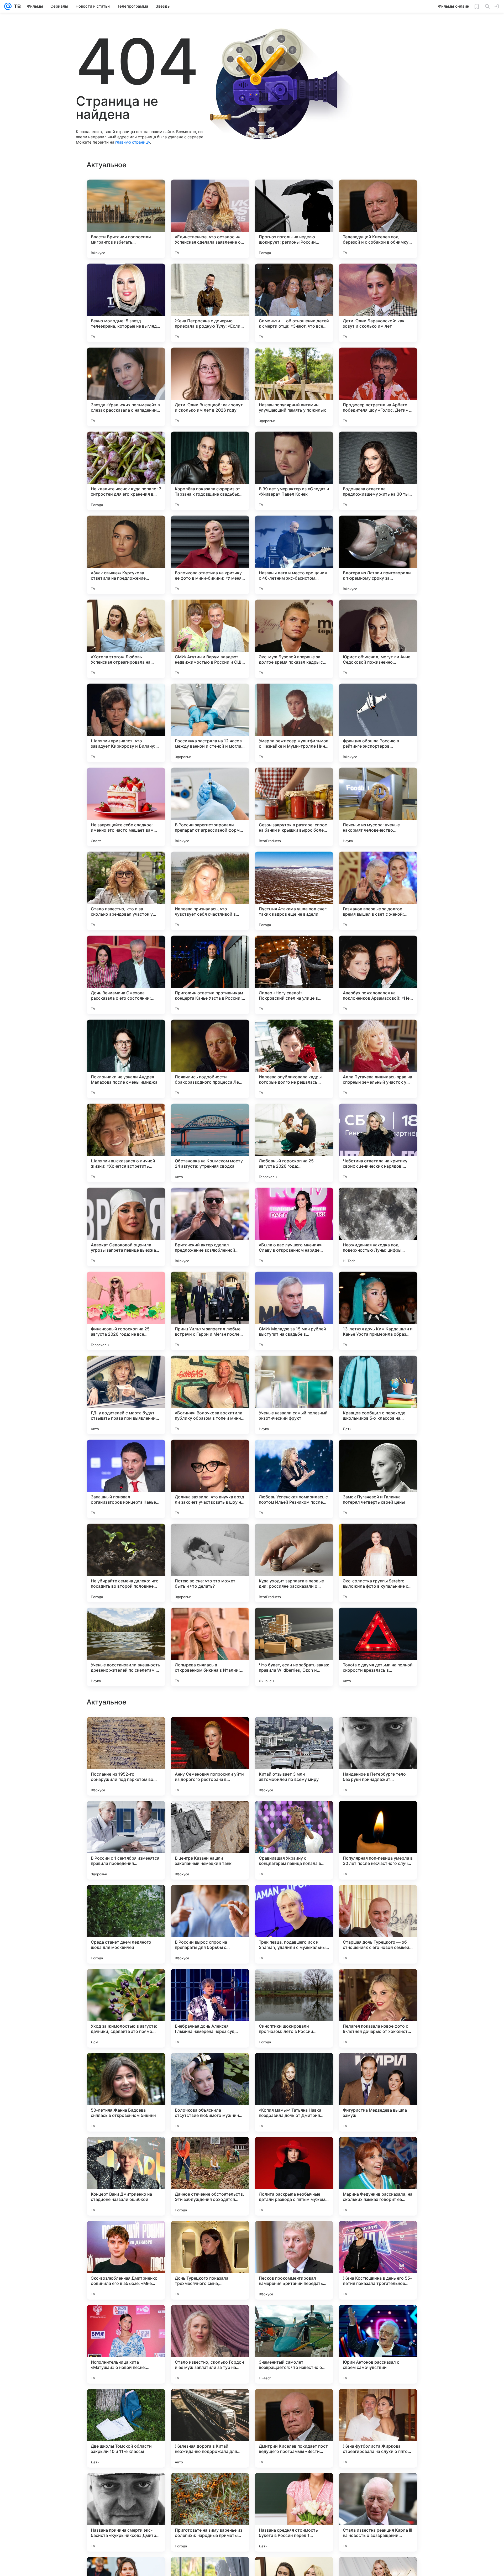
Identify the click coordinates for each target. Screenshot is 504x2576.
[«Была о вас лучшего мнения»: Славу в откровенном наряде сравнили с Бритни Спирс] (294, 1227)
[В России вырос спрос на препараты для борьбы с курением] (210, 2260)
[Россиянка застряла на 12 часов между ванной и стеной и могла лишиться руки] (210, 723)
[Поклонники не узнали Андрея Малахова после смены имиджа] (126, 1059)
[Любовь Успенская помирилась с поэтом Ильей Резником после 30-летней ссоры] (294, 1479)
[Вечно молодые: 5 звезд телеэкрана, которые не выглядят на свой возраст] (126, 303)
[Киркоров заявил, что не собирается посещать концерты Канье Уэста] (378, 1815)
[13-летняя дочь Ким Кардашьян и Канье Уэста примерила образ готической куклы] (378, 1311)
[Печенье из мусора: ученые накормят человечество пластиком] (378, 807)
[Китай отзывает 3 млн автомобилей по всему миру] (294, 2092)
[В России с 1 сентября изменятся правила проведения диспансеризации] (126, 2176)
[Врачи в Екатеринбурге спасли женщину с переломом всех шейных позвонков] (294, 1983)
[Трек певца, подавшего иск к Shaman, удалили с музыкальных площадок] (294, 2260)
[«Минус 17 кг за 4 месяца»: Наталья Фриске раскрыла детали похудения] (126, 1899)
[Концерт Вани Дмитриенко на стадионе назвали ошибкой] (126, 2512)
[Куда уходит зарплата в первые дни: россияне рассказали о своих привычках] (294, 1563)
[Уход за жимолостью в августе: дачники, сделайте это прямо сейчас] (126, 2344)
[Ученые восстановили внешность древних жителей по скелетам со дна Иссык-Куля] (126, 1647)
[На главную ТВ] (16, 6)
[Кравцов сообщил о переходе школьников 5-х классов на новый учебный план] (378, 1395)
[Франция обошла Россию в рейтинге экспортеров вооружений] (378, 723)
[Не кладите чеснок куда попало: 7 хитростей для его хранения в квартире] (126, 471)
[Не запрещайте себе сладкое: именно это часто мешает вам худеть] (126, 807)
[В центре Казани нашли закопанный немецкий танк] (210, 2176)
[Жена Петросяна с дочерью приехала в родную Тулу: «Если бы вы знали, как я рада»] (210, 303)
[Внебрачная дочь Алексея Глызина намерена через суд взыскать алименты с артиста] (210, 2344)
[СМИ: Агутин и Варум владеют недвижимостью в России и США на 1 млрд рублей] (210, 639)
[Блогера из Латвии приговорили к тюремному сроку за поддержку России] (378, 555)
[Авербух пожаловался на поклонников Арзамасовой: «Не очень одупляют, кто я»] (378, 975)
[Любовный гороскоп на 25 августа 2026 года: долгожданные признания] (294, 1143)
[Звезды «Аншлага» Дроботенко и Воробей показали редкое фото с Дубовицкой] (210, 1983)
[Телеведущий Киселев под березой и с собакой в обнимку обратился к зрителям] (378, 219)
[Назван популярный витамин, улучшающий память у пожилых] (294, 387)
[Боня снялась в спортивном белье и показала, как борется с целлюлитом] (294, 1899)
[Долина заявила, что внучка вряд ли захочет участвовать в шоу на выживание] (210, 1479)
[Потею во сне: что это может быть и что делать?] (210, 1563)
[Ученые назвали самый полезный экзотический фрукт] (294, 1395)
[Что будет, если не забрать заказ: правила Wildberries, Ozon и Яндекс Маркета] (294, 1647)
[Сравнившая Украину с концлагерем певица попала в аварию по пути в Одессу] (294, 2176)
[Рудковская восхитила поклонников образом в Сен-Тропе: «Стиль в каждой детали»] (378, 1731)
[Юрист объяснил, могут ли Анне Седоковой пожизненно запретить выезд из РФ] (378, 639)
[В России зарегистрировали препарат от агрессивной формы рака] (210, 807)
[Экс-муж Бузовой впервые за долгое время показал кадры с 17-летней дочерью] (294, 639)
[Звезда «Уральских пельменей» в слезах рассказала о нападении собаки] (126, 387)
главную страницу (133, 142)
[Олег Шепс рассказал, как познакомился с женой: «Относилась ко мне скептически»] (126, 1731)
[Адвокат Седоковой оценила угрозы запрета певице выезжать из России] (126, 1227)
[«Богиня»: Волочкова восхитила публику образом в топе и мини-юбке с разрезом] (210, 1395)
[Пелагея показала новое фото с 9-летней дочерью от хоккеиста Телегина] (378, 2344)
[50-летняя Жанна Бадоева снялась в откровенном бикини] (126, 2428)
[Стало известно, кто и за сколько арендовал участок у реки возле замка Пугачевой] (126, 891)
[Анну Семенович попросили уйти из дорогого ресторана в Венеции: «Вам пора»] (210, 2092)
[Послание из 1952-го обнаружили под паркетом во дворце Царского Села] (126, 2092)
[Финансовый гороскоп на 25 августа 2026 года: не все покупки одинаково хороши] (126, 1311)
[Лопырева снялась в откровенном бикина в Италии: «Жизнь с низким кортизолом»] (210, 1647)
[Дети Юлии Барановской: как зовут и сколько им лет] (378, 303)
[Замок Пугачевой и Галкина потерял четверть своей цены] (378, 1479)
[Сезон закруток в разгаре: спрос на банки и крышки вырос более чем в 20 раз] (294, 807)
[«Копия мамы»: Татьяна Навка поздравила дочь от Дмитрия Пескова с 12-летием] (294, 2428)
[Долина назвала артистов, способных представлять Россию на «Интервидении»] (294, 1731)
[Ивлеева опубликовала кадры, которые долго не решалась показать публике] (294, 1059)
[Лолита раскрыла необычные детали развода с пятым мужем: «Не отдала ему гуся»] (294, 2512)
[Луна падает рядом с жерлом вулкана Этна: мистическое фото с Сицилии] (126, 1815)
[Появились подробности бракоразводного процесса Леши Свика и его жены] (210, 1059)
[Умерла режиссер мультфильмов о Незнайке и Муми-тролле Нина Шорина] (294, 723)
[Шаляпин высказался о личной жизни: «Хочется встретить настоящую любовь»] (126, 1143)
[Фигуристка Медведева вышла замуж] (378, 2428)
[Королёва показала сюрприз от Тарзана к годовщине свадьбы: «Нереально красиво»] (210, 471)
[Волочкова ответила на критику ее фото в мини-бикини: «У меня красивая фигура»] (210, 555)
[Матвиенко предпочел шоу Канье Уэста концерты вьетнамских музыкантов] (378, 1983)
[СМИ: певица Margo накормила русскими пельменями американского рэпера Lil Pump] (126, 1983)
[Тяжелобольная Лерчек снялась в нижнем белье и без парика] (210, 1899)
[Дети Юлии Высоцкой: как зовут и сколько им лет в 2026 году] (210, 387)
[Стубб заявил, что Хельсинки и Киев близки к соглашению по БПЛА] (210, 1731)
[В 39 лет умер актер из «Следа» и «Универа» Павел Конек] (294, 471)
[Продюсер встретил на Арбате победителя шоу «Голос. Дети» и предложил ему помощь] (378, 387)
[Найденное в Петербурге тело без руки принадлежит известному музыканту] (378, 2092)
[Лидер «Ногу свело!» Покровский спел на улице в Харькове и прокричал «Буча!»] (294, 975)
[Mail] (8, 6)
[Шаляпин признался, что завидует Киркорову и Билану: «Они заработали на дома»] (126, 723)
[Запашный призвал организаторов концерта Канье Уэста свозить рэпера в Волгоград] (126, 1479)
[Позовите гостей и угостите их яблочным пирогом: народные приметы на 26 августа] (210, 1815)
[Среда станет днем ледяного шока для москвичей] (126, 2260)
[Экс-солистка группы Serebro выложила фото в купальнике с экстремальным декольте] (378, 1563)
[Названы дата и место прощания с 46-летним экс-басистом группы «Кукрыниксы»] (294, 555)
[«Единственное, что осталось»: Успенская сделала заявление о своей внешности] (210, 219)
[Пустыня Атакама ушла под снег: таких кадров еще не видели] (294, 891)
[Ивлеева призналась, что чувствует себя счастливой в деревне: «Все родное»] (210, 891)
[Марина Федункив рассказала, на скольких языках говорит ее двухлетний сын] (378, 2512)
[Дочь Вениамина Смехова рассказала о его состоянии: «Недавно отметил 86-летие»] (126, 975)
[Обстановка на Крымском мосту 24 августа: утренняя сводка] (210, 1143)
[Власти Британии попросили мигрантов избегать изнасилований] (126, 219)
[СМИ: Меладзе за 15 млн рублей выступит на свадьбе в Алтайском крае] (294, 1311)
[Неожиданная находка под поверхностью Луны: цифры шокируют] (378, 1227)
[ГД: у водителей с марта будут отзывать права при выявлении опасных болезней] (126, 1395)
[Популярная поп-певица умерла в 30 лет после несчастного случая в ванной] (378, 2176)
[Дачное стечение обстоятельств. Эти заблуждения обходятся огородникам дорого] (210, 2512)
